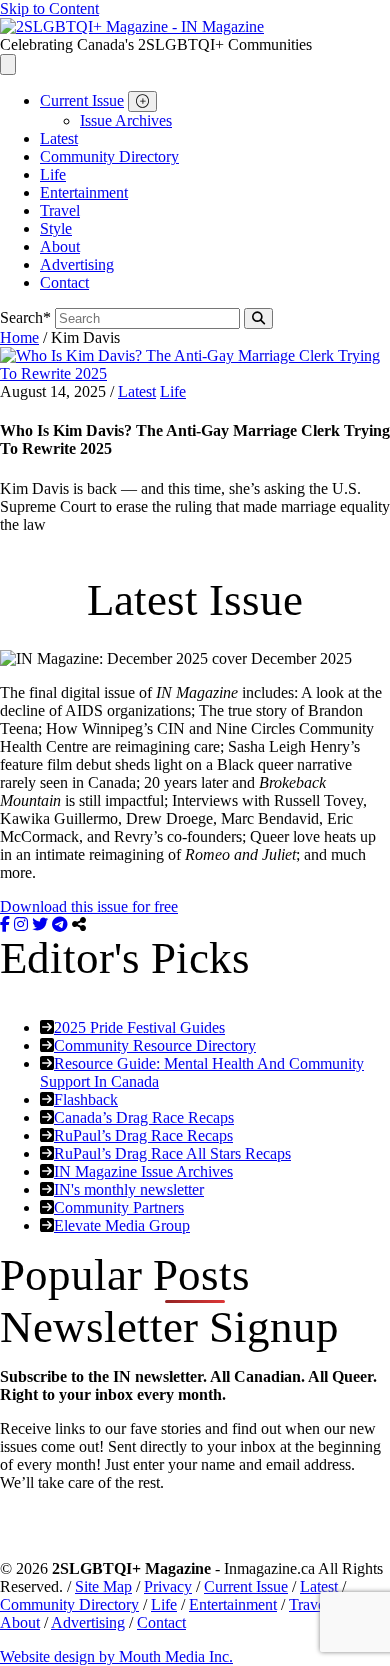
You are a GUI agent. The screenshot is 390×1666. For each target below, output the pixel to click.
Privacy (168, 1586)
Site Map (103, 1586)
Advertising (77, 264)
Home (19, 337)
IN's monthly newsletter (129, 1189)
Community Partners (119, 1207)
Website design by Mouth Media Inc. (116, 1656)
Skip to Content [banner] (49, 8)
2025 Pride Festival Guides (139, 1027)
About (60, 246)
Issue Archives (126, 120)
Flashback (86, 1099)
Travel (60, 210)
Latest (59, 138)
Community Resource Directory (155, 1045)
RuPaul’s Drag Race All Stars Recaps (172, 1153)
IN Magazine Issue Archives (143, 1171)
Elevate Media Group (122, 1225)
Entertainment (84, 192)
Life (53, 174)
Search (25, 317)
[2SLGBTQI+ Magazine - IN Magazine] (132, 26)
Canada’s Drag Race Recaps (144, 1117)
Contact (64, 282)
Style (56, 228)
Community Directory (109, 156)
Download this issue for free (89, 906)
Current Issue (82, 100)
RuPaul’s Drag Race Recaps (143, 1135)
